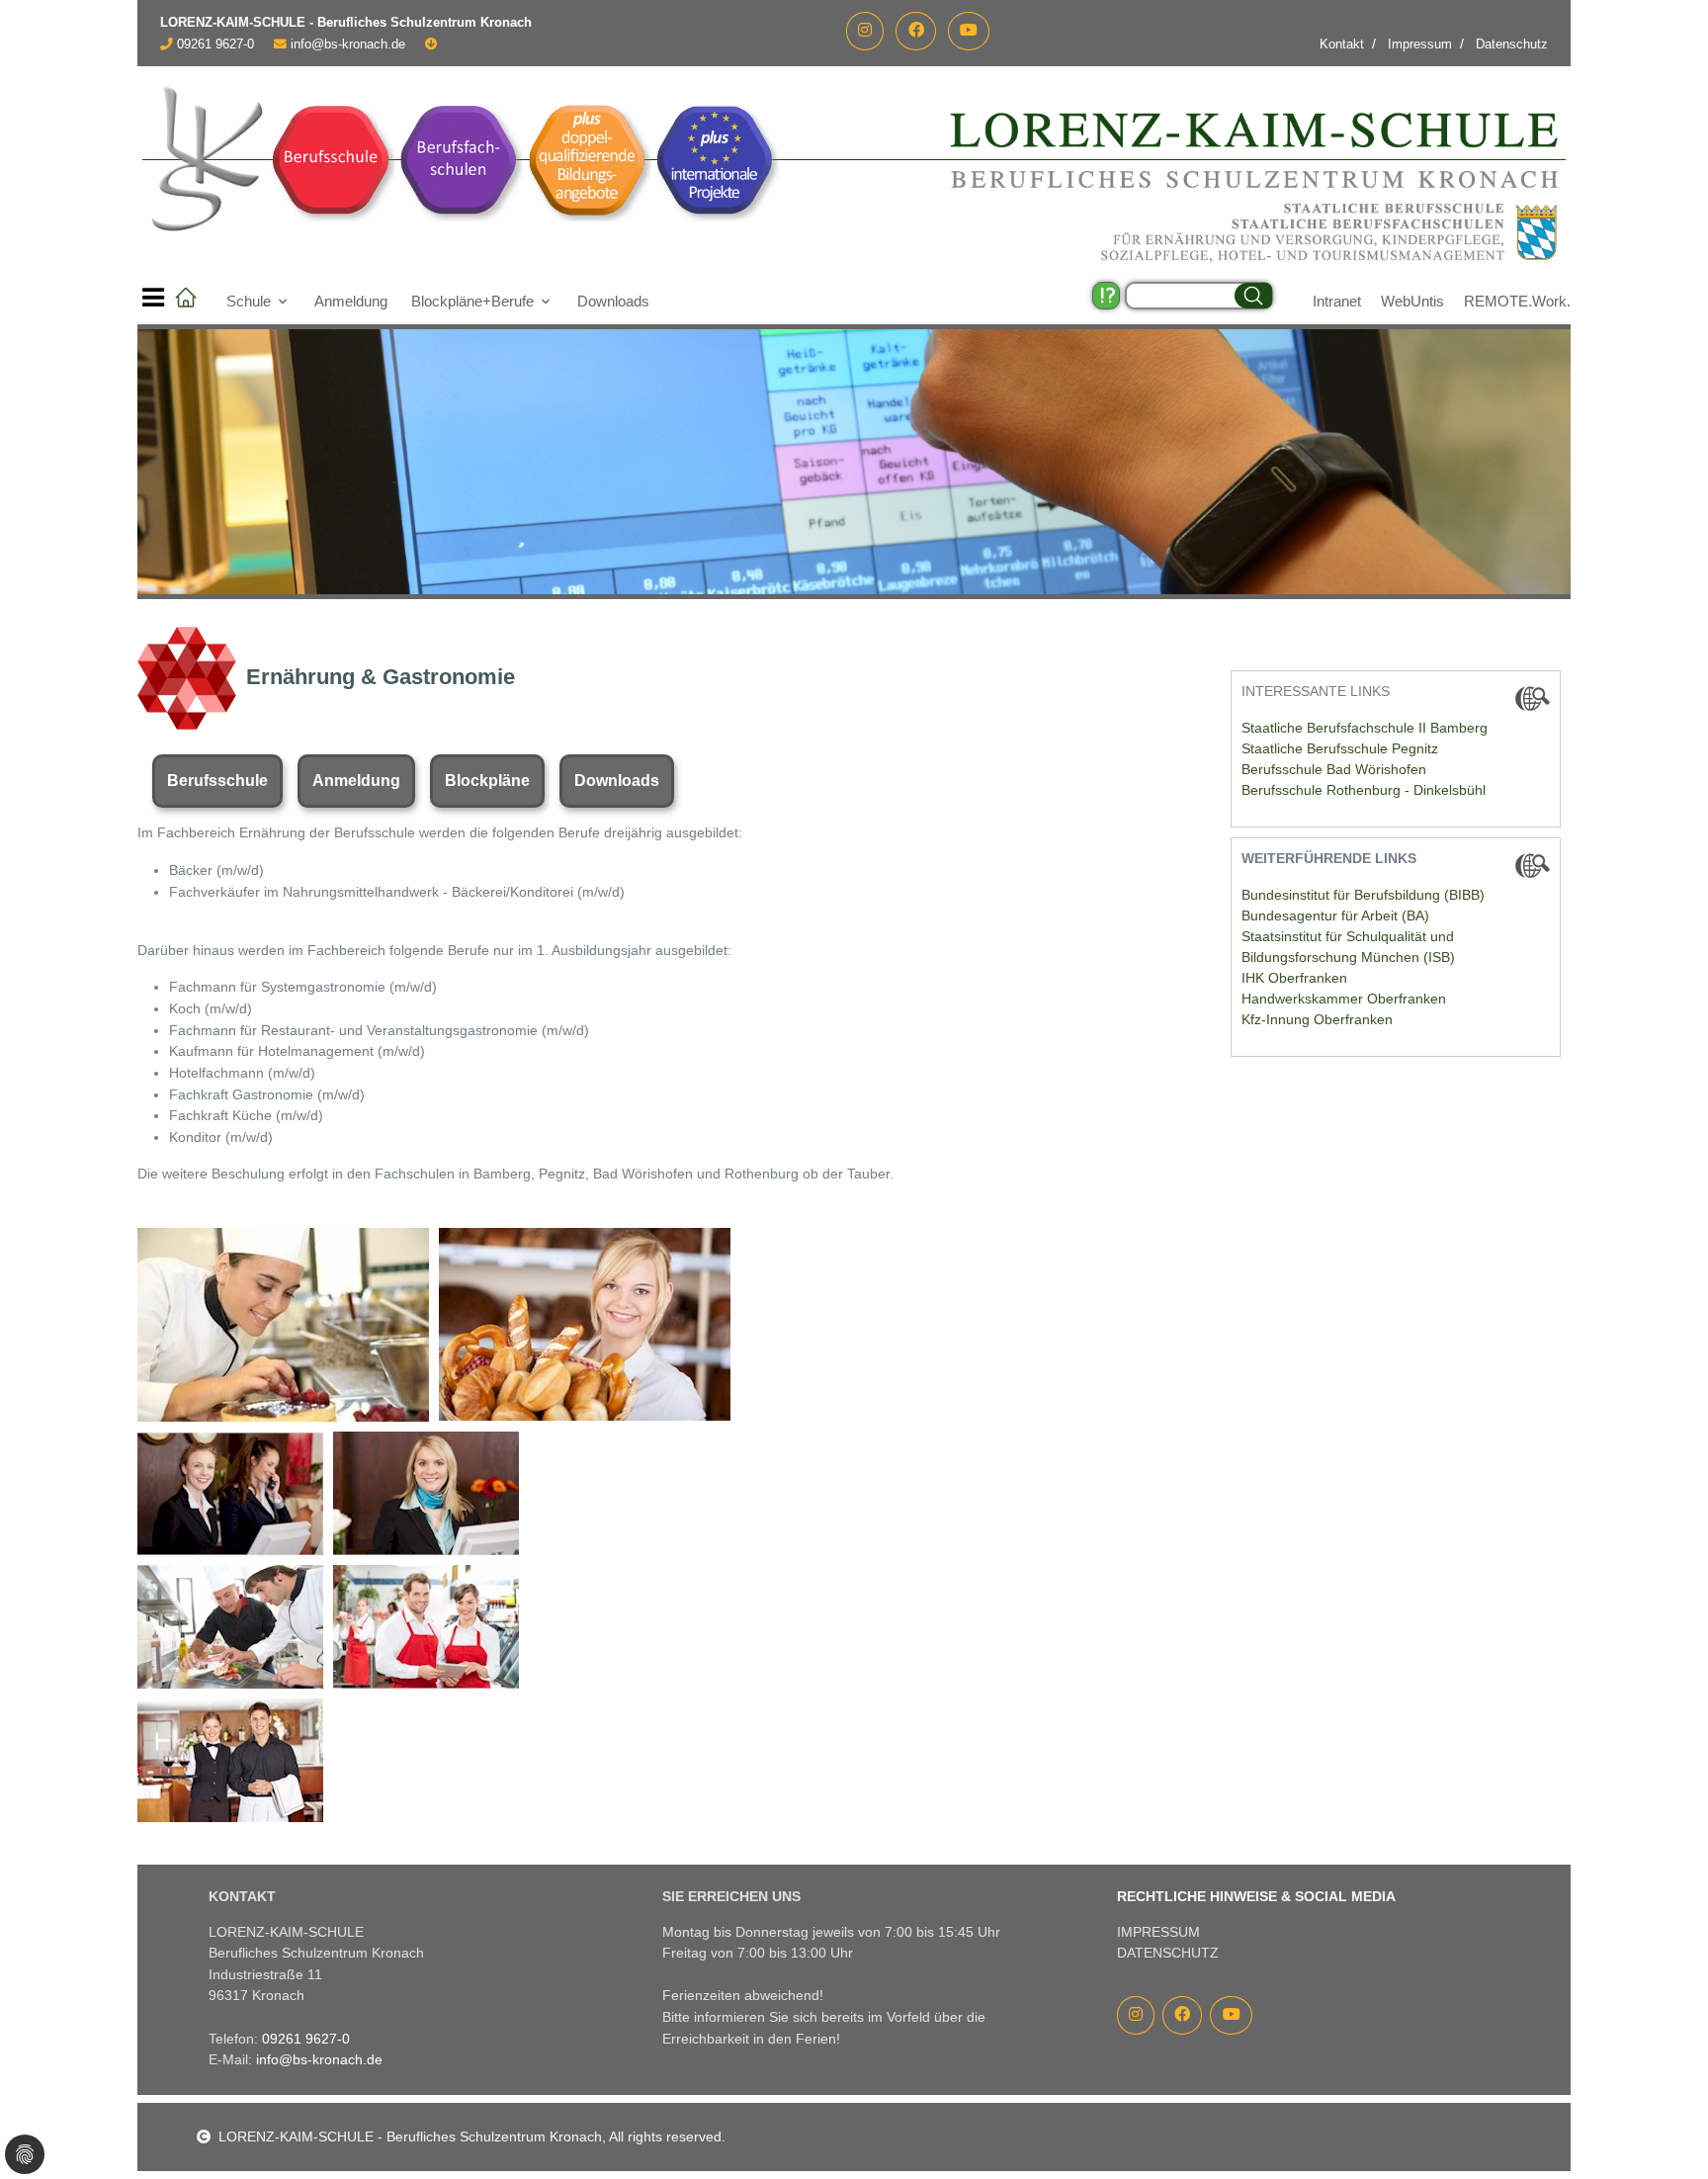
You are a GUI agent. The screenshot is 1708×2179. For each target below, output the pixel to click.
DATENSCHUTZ (1168, 1953)
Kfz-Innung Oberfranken (1317, 1019)
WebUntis (1412, 301)
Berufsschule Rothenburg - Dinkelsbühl (1364, 790)
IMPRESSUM (1158, 1932)
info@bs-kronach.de (348, 44)
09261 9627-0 (215, 44)
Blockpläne (487, 781)
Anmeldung (351, 301)
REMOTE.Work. (1517, 301)
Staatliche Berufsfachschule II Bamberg (1365, 728)
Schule (249, 301)
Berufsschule (217, 781)
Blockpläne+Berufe (472, 301)
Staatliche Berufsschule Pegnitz (1340, 748)
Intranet (1337, 301)
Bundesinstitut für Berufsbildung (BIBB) (1363, 895)
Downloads (613, 301)
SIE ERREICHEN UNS (731, 1896)
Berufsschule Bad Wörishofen (1334, 769)
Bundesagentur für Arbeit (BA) (1335, 915)
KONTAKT (242, 1896)
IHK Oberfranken (1294, 978)
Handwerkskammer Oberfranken (1344, 999)
